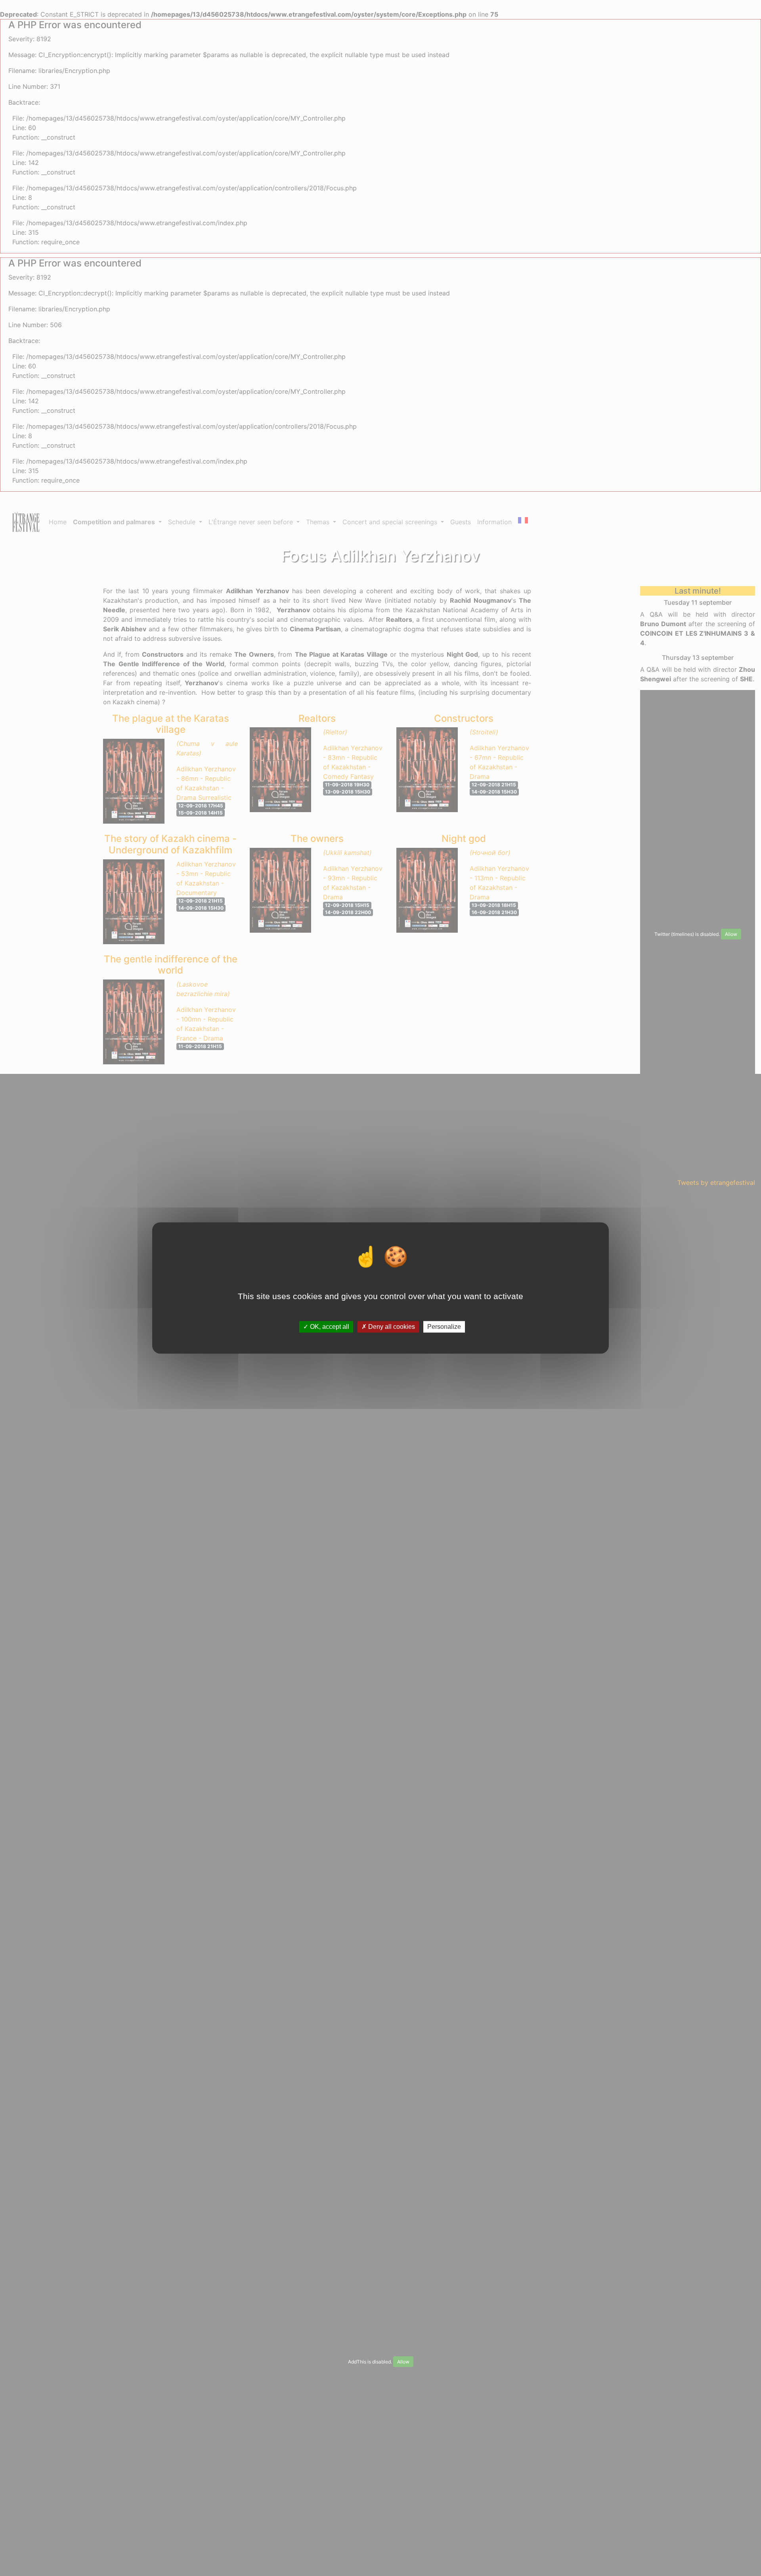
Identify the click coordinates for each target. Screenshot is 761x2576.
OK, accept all (329, 1327)
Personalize (444, 1327)
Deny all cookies (391, 1327)
